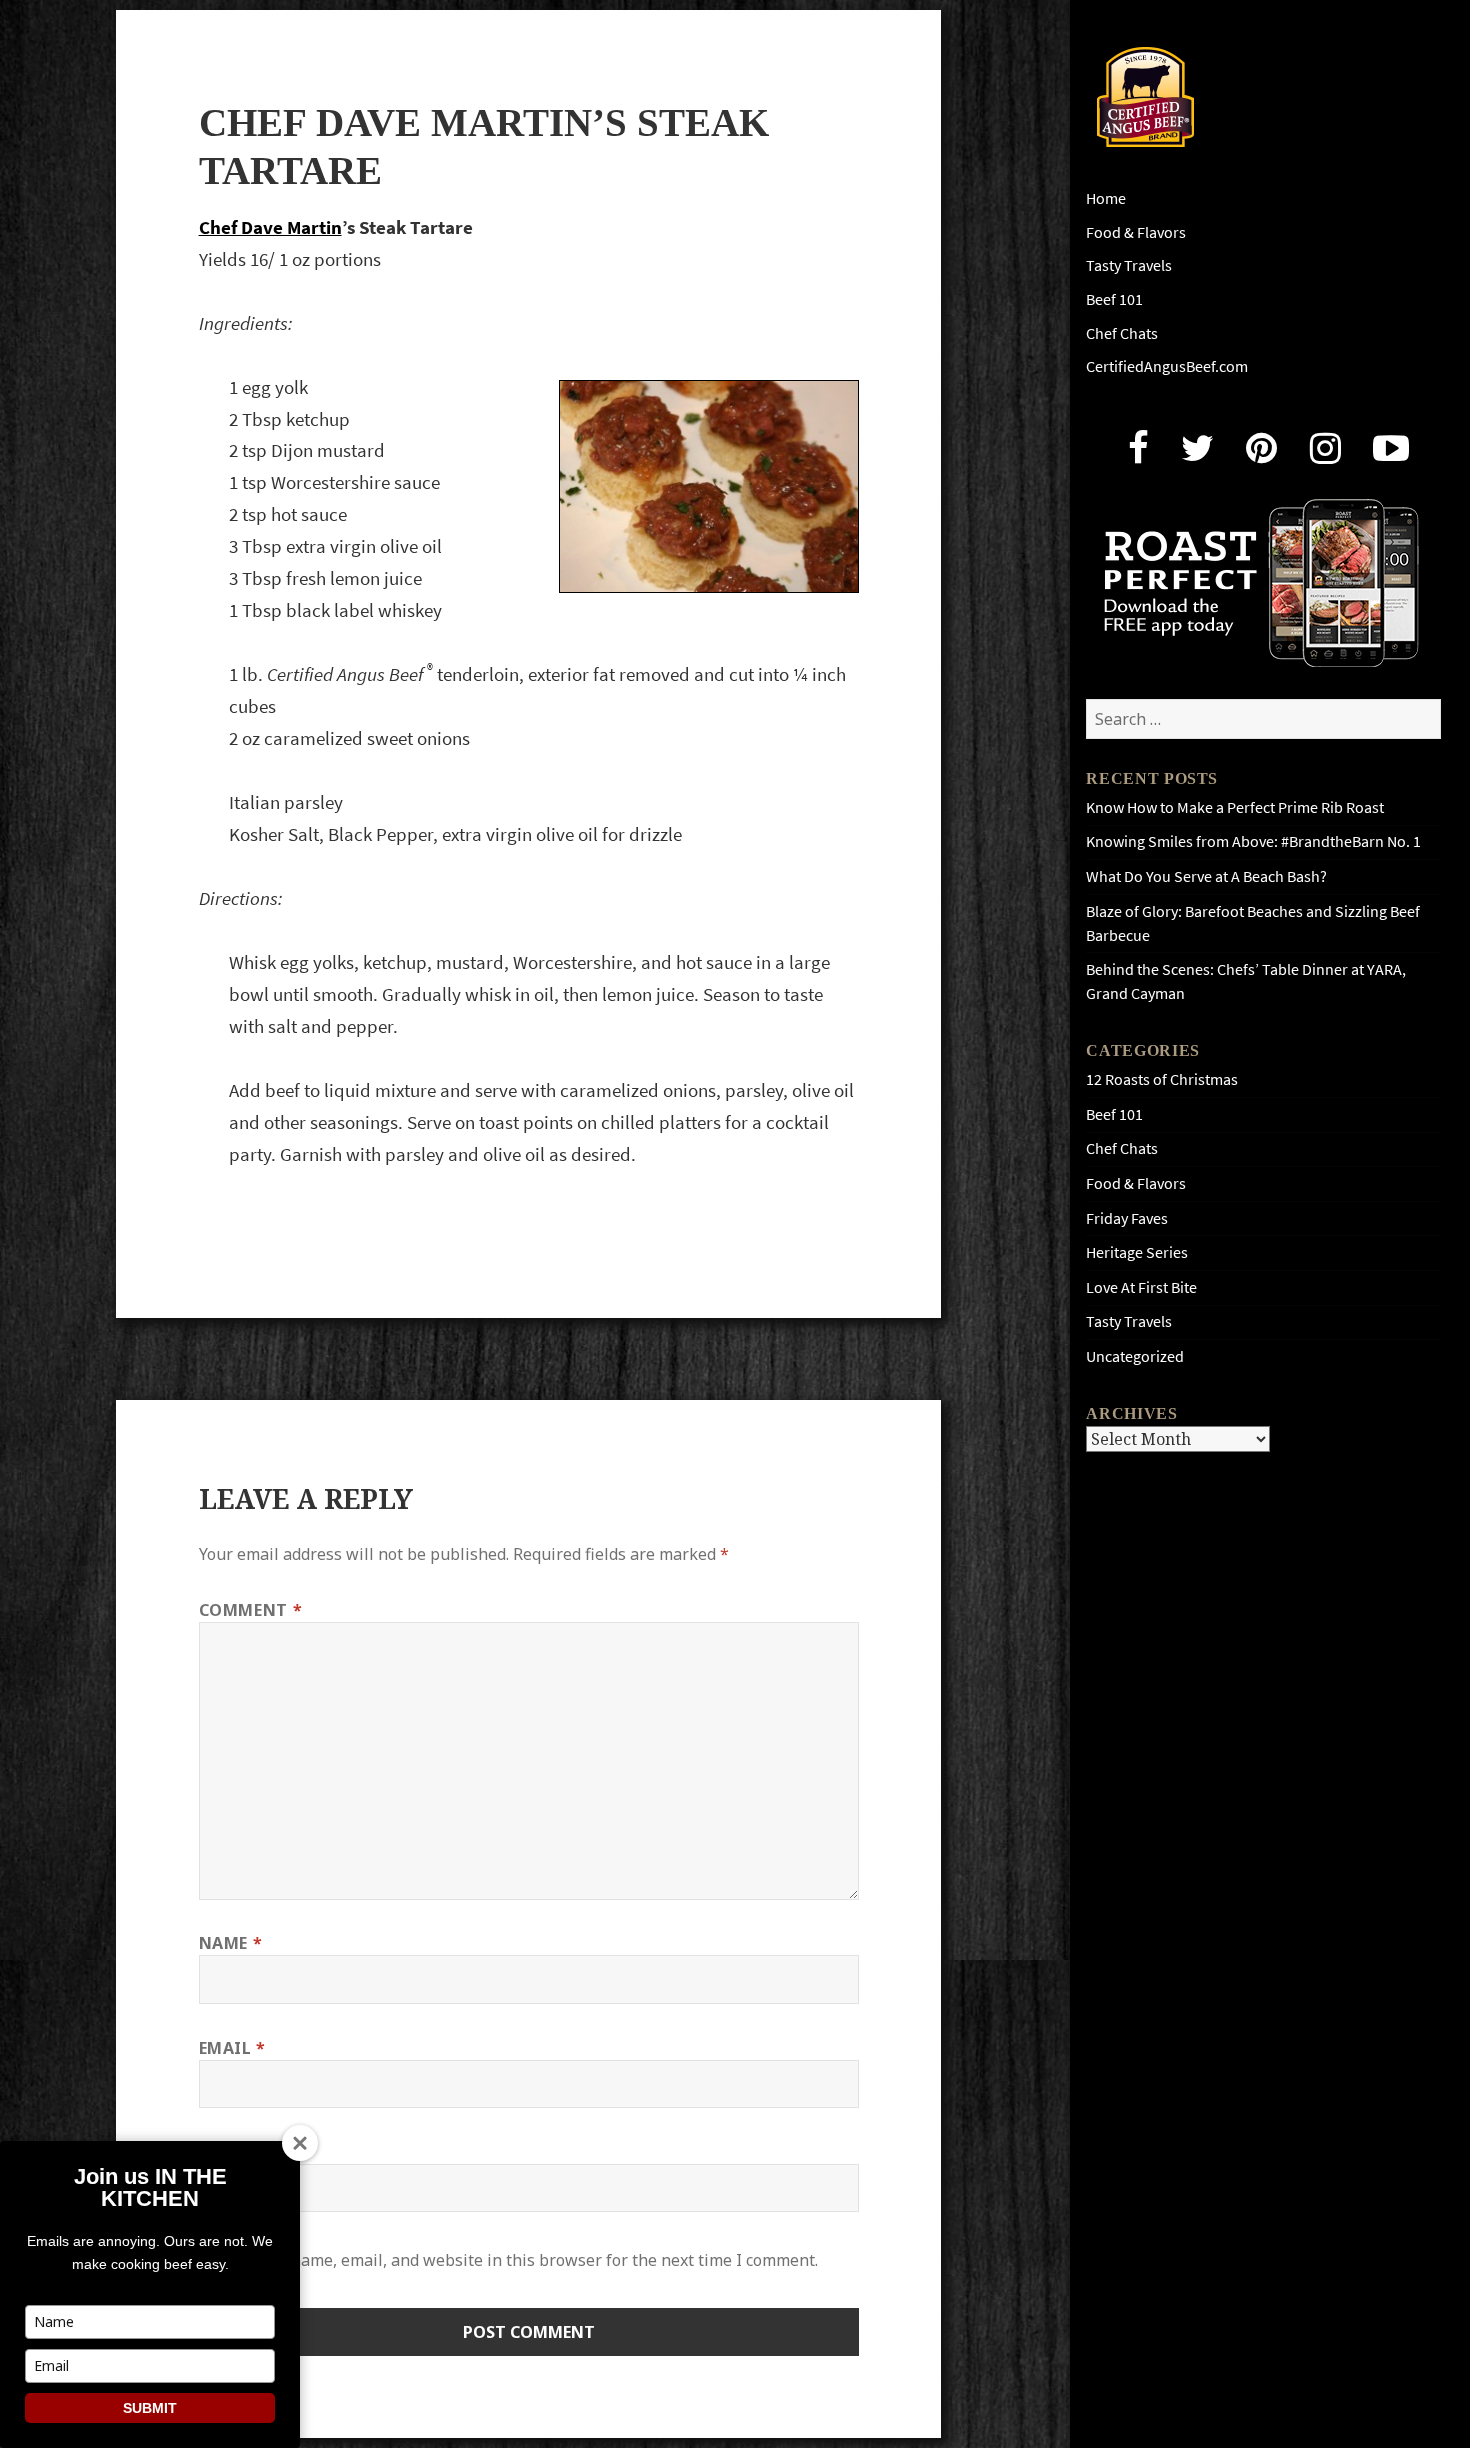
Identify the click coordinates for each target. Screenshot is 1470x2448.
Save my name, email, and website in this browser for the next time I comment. (522, 2260)
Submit (150, 2408)
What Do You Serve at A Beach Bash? (1206, 876)
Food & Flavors (1136, 232)
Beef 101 (1114, 299)
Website (235, 2152)
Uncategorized (1135, 1356)
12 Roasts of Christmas (1162, 1079)
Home (1106, 198)
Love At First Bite (1141, 1287)
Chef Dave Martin (270, 227)
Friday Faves (1127, 1218)
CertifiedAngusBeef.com (1167, 366)
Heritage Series (1137, 1252)
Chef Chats (1122, 333)
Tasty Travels (1129, 265)
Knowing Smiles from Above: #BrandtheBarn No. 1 (1253, 841)
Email (232, 2048)
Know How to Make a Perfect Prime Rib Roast (1235, 807)
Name (231, 1943)
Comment (251, 1610)
